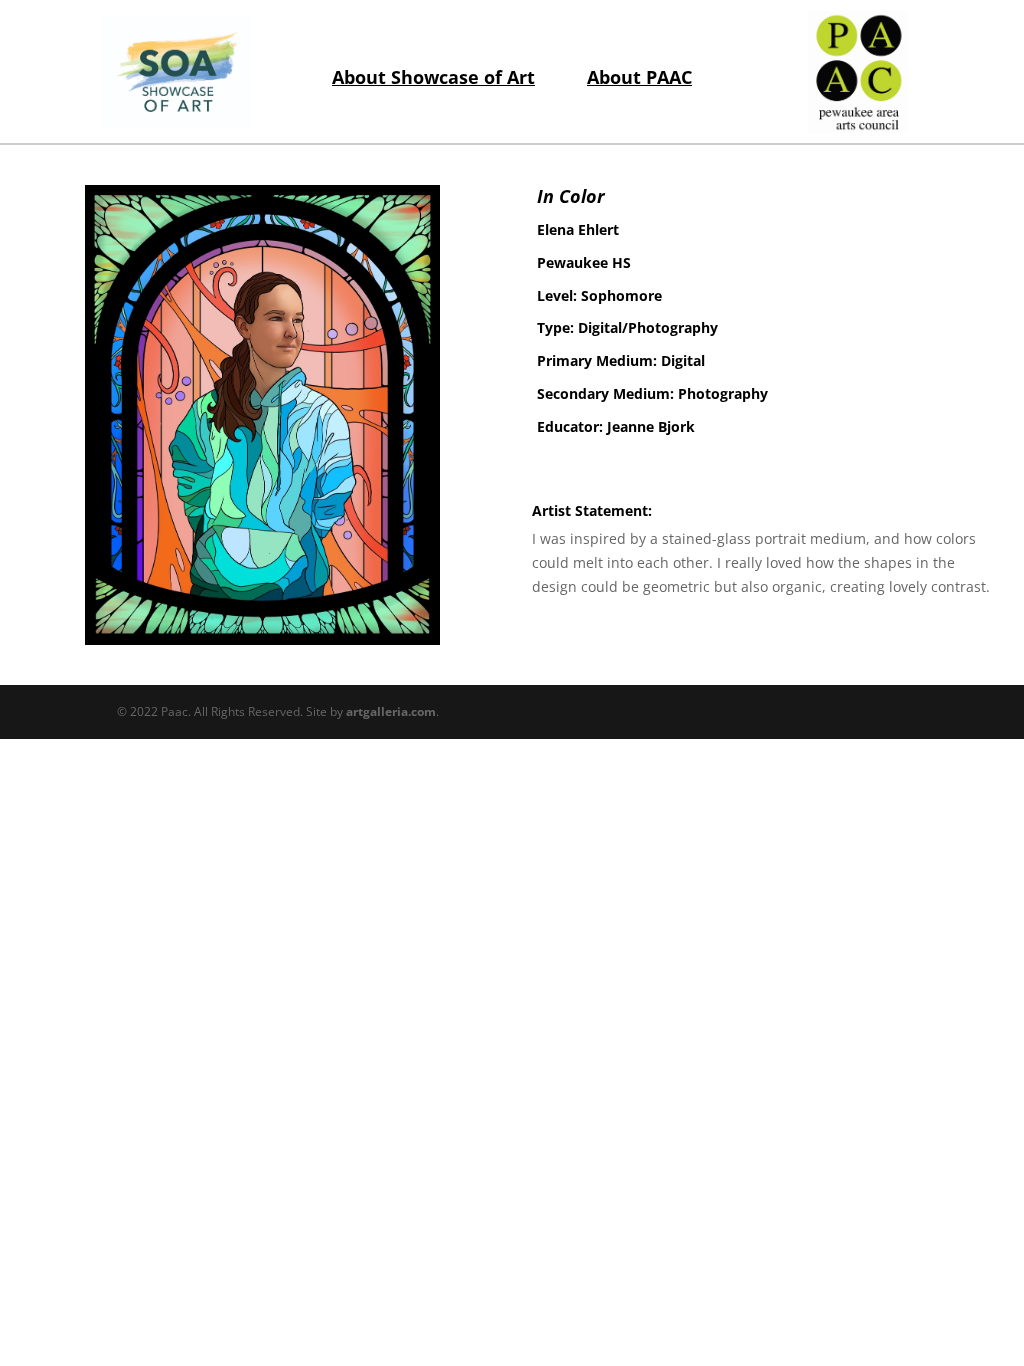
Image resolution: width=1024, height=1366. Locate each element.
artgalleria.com (391, 711)
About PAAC (639, 77)
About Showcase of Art (433, 77)
